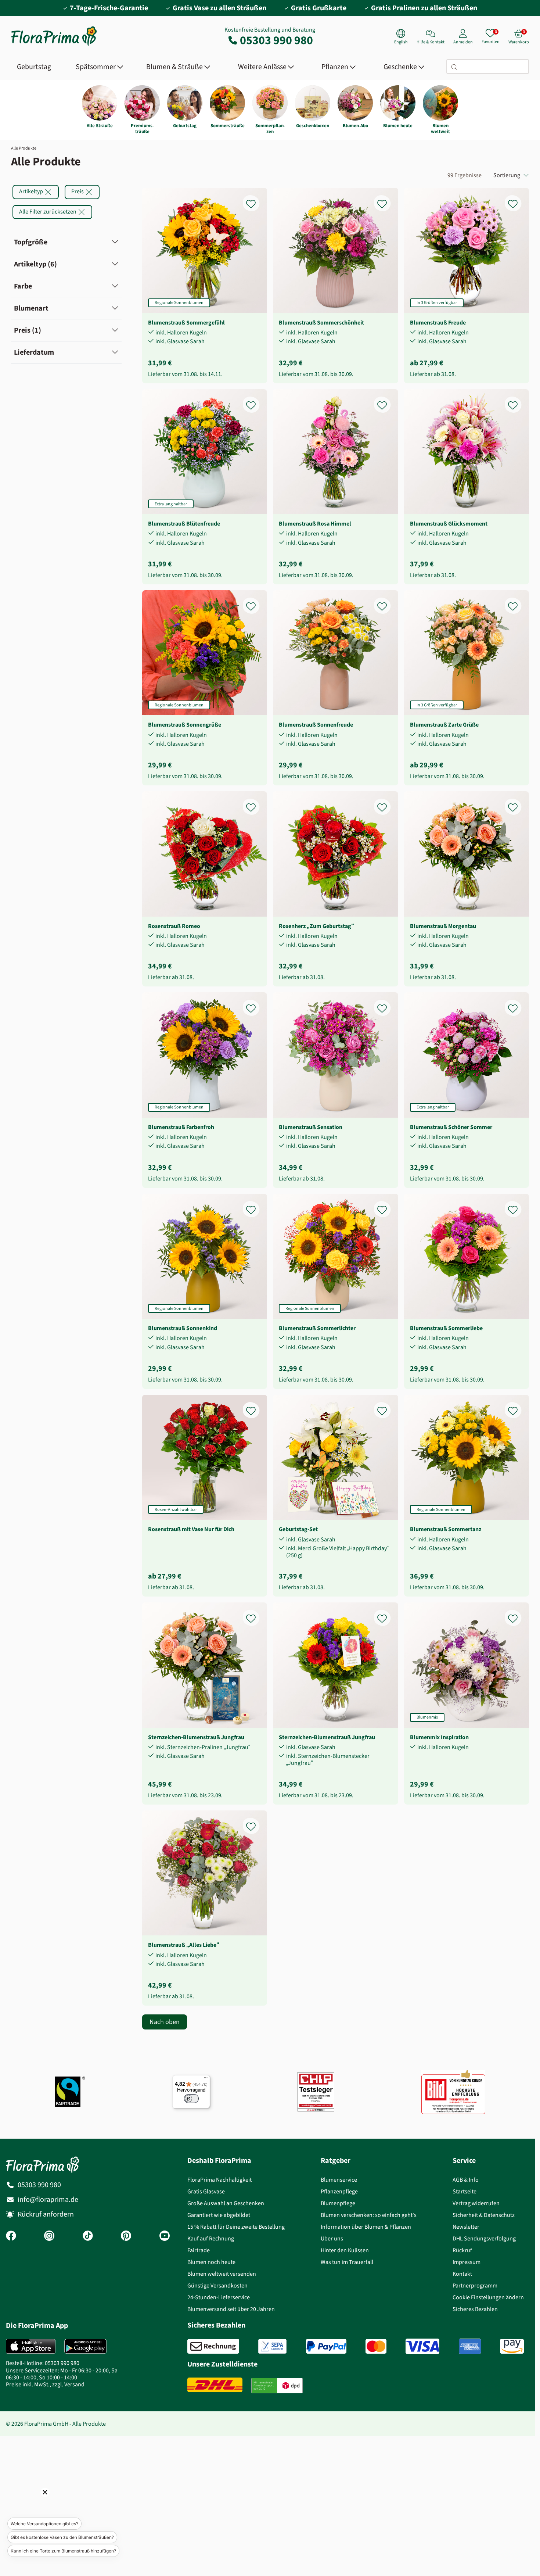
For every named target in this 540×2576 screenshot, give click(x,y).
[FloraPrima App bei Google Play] (85, 2346)
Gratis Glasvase (206, 2191)
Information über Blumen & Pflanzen (366, 2227)
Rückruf (462, 2250)
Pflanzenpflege (339, 2191)
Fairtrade (199, 2250)
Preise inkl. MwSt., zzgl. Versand (45, 2384)
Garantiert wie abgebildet (219, 2215)
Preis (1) (28, 330)
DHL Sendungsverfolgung (484, 2238)
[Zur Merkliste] (256, 200)
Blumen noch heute (211, 2262)
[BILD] (453, 2092)
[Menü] (206, 2079)
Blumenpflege (338, 2203)
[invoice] (213, 2346)
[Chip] (316, 2092)
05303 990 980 (276, 40)
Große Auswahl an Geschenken (226, 2203)
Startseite (465, 2191)
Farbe (23, 286)
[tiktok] (88, 2236)
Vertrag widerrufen (476, 2203)
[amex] (470, 2346)
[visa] (422, 2346)
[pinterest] (126, 2236)
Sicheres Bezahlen (475, 2309)
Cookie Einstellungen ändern (488, 2297)
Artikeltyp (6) (35, 264)
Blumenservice (339, 2180)
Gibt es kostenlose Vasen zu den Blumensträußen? (62, 2537)
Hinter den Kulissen (345, 2250)
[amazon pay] (512, 2346)
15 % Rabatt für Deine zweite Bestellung (236, 2227)
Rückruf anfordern (46, 2214)
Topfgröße (31, 242)
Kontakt (462, 2274)
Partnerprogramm (475, 2285)
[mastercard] (376, 2346)
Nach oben (165, 2022)
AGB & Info (466, 2180)
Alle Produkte (24, 148)
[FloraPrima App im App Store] (31, 2346)
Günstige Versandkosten (217, 2285)
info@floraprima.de (48, 2199)
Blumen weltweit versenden (222, 2274)
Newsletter (466, 2227)
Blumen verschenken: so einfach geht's (369, 2215)
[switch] (191, 2099)
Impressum (467, 2262)
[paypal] (326, 2346)
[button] (35, 2502)
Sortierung (507, 175)
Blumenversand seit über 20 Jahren (231, 2309)
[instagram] (49, 2236)
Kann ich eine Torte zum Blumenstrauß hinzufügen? (63, 2551)
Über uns (332, 2238)
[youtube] (165, 2236)
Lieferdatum (34, 352)
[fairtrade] (70, 2092)
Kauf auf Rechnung (211, 2238)
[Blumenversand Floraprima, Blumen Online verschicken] (54, 45)
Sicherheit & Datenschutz (484, 2215)
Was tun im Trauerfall (347, 2262)
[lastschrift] (272, 2346)
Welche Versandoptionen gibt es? (44, 2524)
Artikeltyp (32, 191)
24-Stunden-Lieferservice (219, 2297)
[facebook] (11, 2236)
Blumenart (31, 308)
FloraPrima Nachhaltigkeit (219, 2180)
